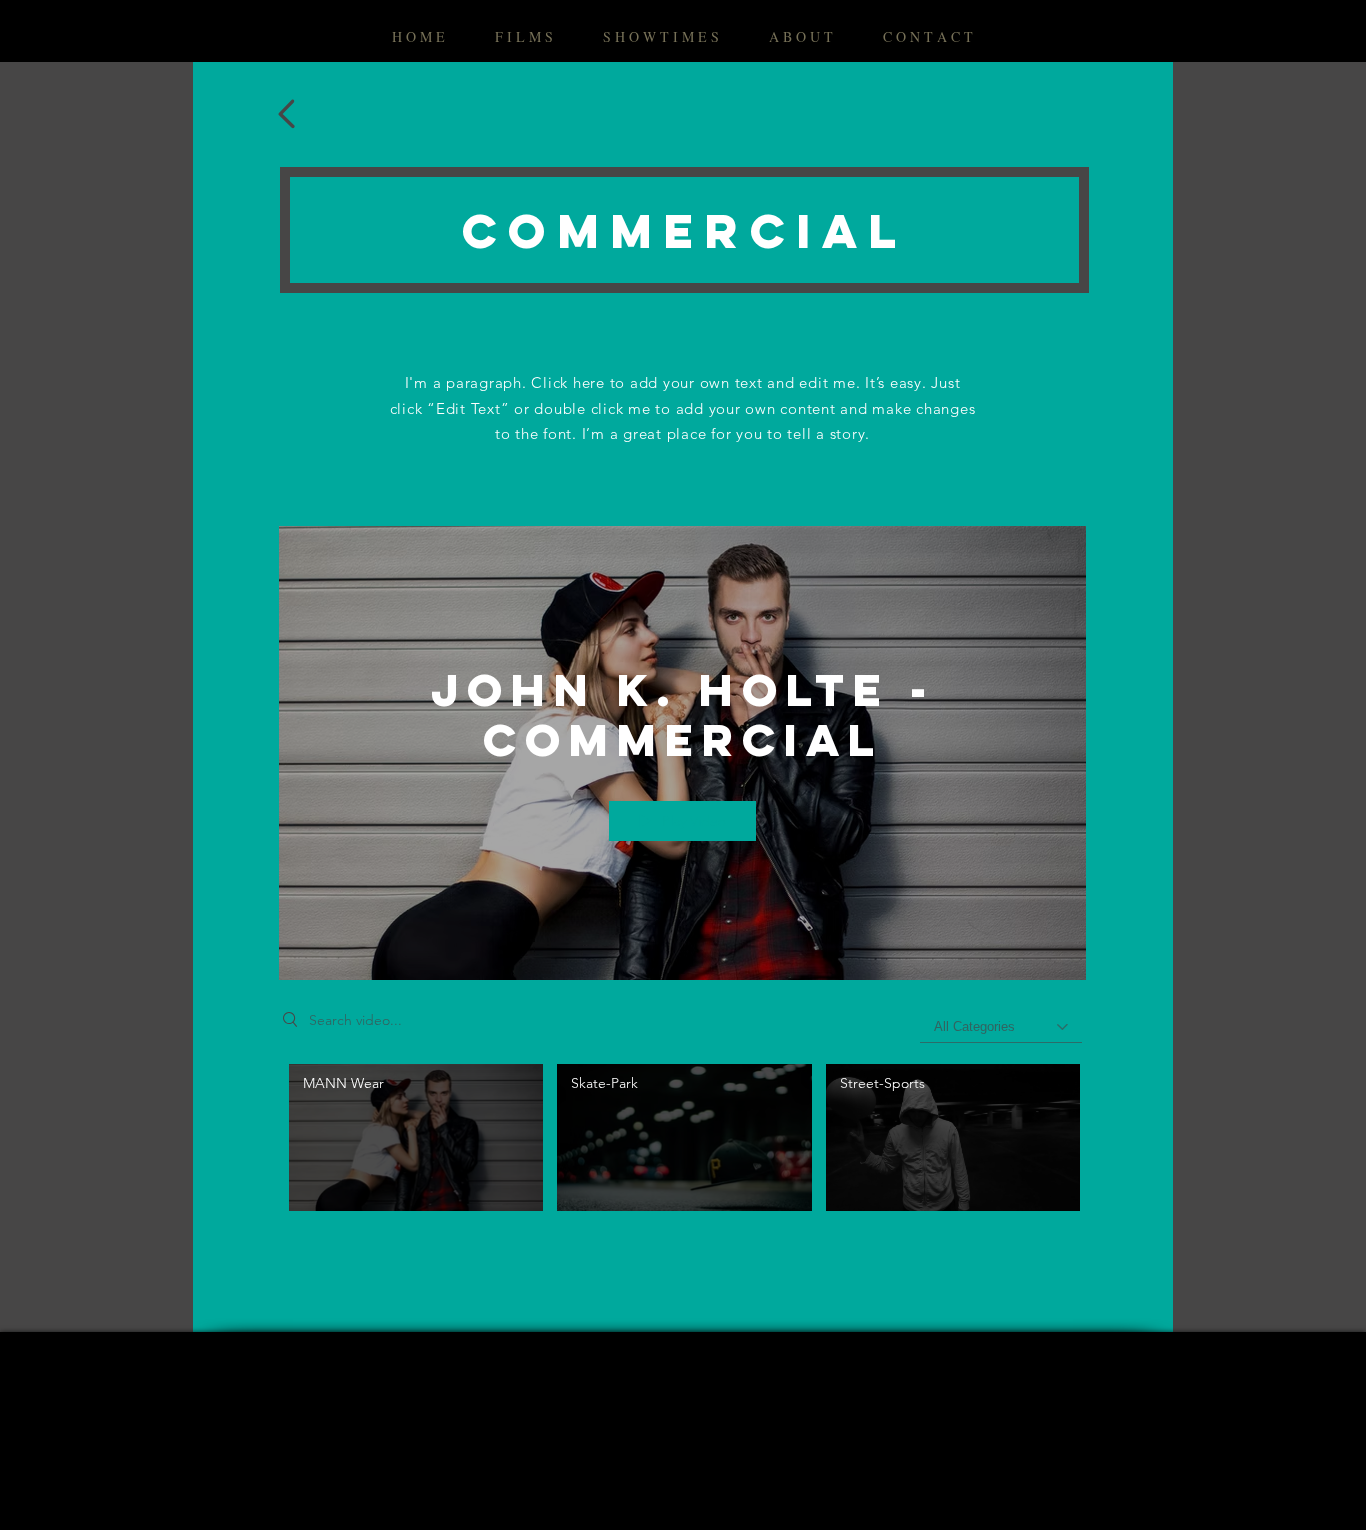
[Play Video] (416, 1137)
